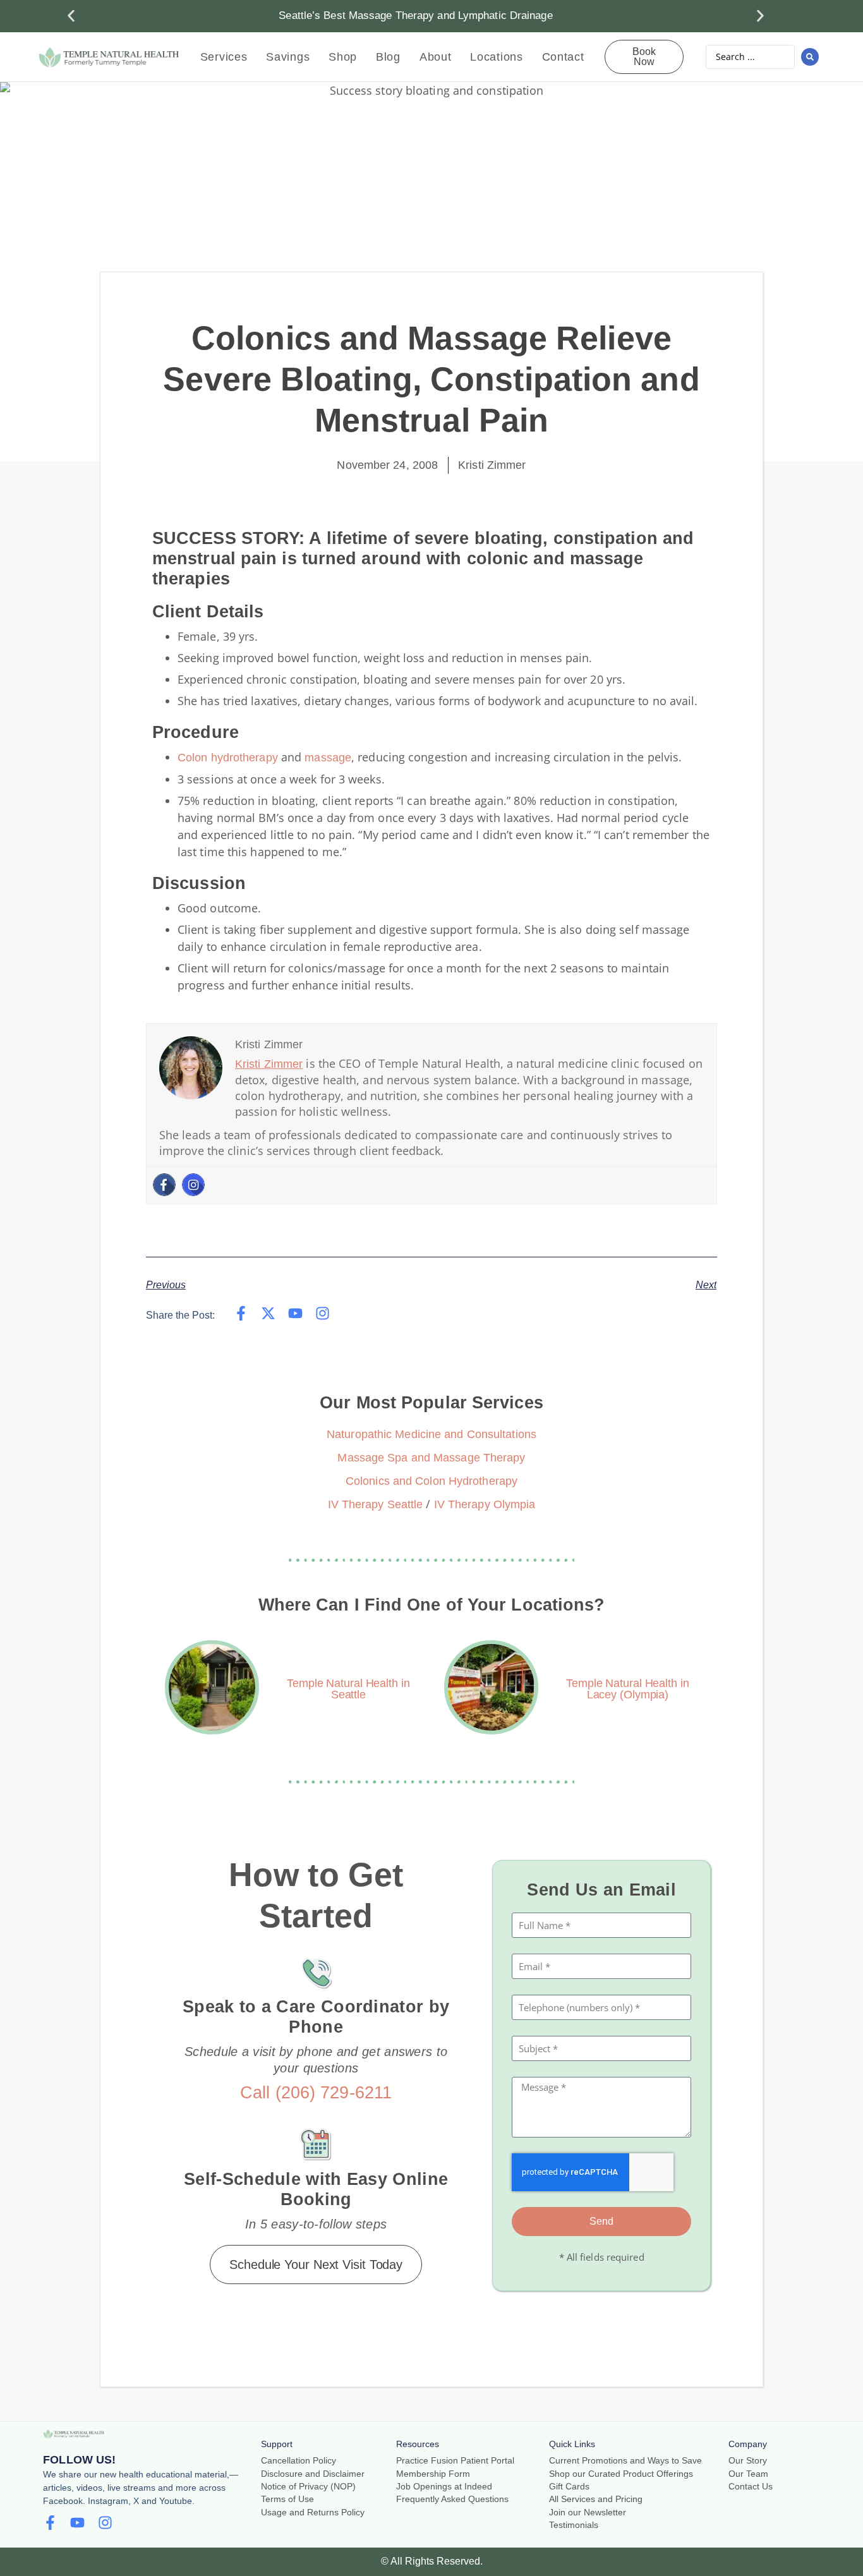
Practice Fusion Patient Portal (455, 2461)
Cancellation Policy (299, 2461)
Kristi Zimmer (269, 1064)
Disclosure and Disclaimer (313, 2474)
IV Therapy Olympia (485, 1504)
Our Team (748, 2474)
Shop (343, 57)
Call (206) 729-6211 (316, 2093)
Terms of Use (287, 2499)
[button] (71, 16)
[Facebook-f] (241, 1313)
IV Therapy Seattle (376, 1504)
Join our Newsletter (588, 2513)
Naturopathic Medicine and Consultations (431, 1434)
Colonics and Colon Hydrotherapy (431, 1481)
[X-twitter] (268, 1313)
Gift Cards (569, 2487)
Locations (496, 57)
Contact (563, 57)
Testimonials (574, 2525)
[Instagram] (193, 1185)
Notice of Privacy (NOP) (308, 2487)
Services (224, 57)
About (436, 57)
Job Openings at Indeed (444, 2487)
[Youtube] (295, 1313)
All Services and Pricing (596, 2499)
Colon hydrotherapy (228, 758)
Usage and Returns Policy (313, 2513)
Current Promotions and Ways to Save (625, 2461)
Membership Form (433, 2474)
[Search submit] (810, 57)
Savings (288, 57)
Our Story (748, 2461)
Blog (388, 57)
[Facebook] (164, 1185)
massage (328, 758)
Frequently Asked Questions (452, 2499)
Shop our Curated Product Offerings (621, 2474)
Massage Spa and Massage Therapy (431, 1458)
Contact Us (751, 2487)
